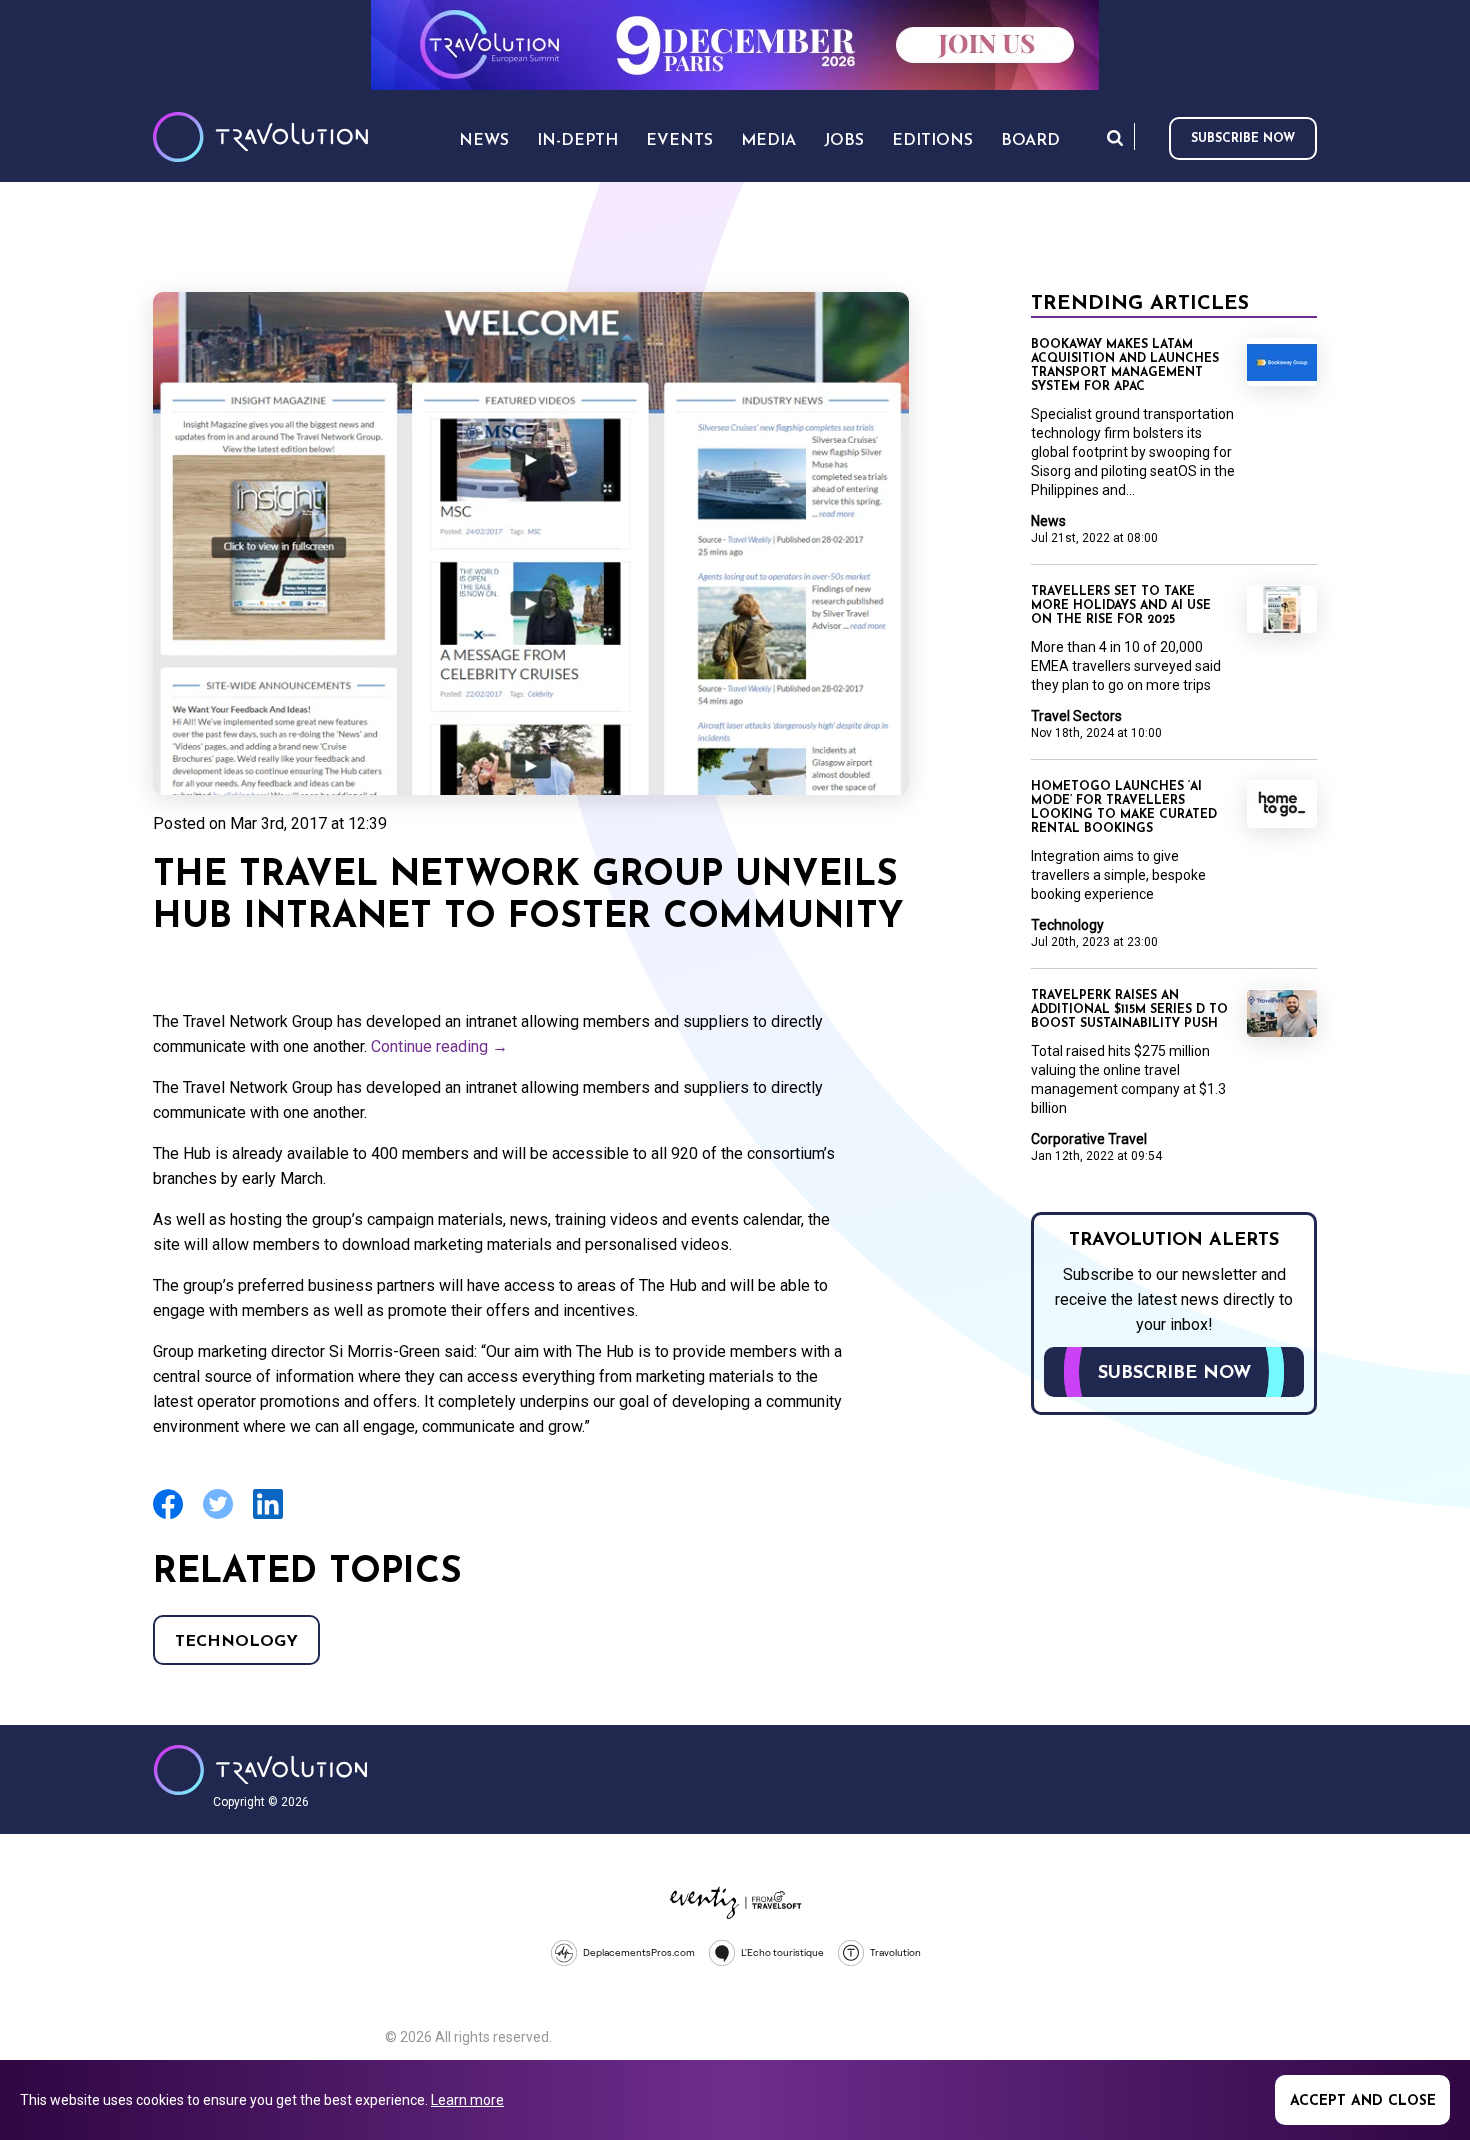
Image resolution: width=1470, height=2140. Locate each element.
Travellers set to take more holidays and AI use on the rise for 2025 (1121, 606)
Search (1115, 137)
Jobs (844, 141)
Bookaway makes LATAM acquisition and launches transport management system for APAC (1125, 366)
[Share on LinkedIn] (268, 1516)
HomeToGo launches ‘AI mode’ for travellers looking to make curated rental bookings (1124, 808)
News (1048, 521)
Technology (236, 1642)
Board (1030, 141)
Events (679, 141)
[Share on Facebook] (168, 1516)
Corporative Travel (1089, 1139)
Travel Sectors (1076, 716)
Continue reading (439, 1046)
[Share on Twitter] (218, 1516)
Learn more (467, 2100)
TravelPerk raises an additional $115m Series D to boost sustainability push (1129, 1010)
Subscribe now (1243, 139)
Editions (932, 141)
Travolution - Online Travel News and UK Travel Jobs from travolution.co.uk (260, 1770)
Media (768, 141)
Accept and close (1363, 2101)
